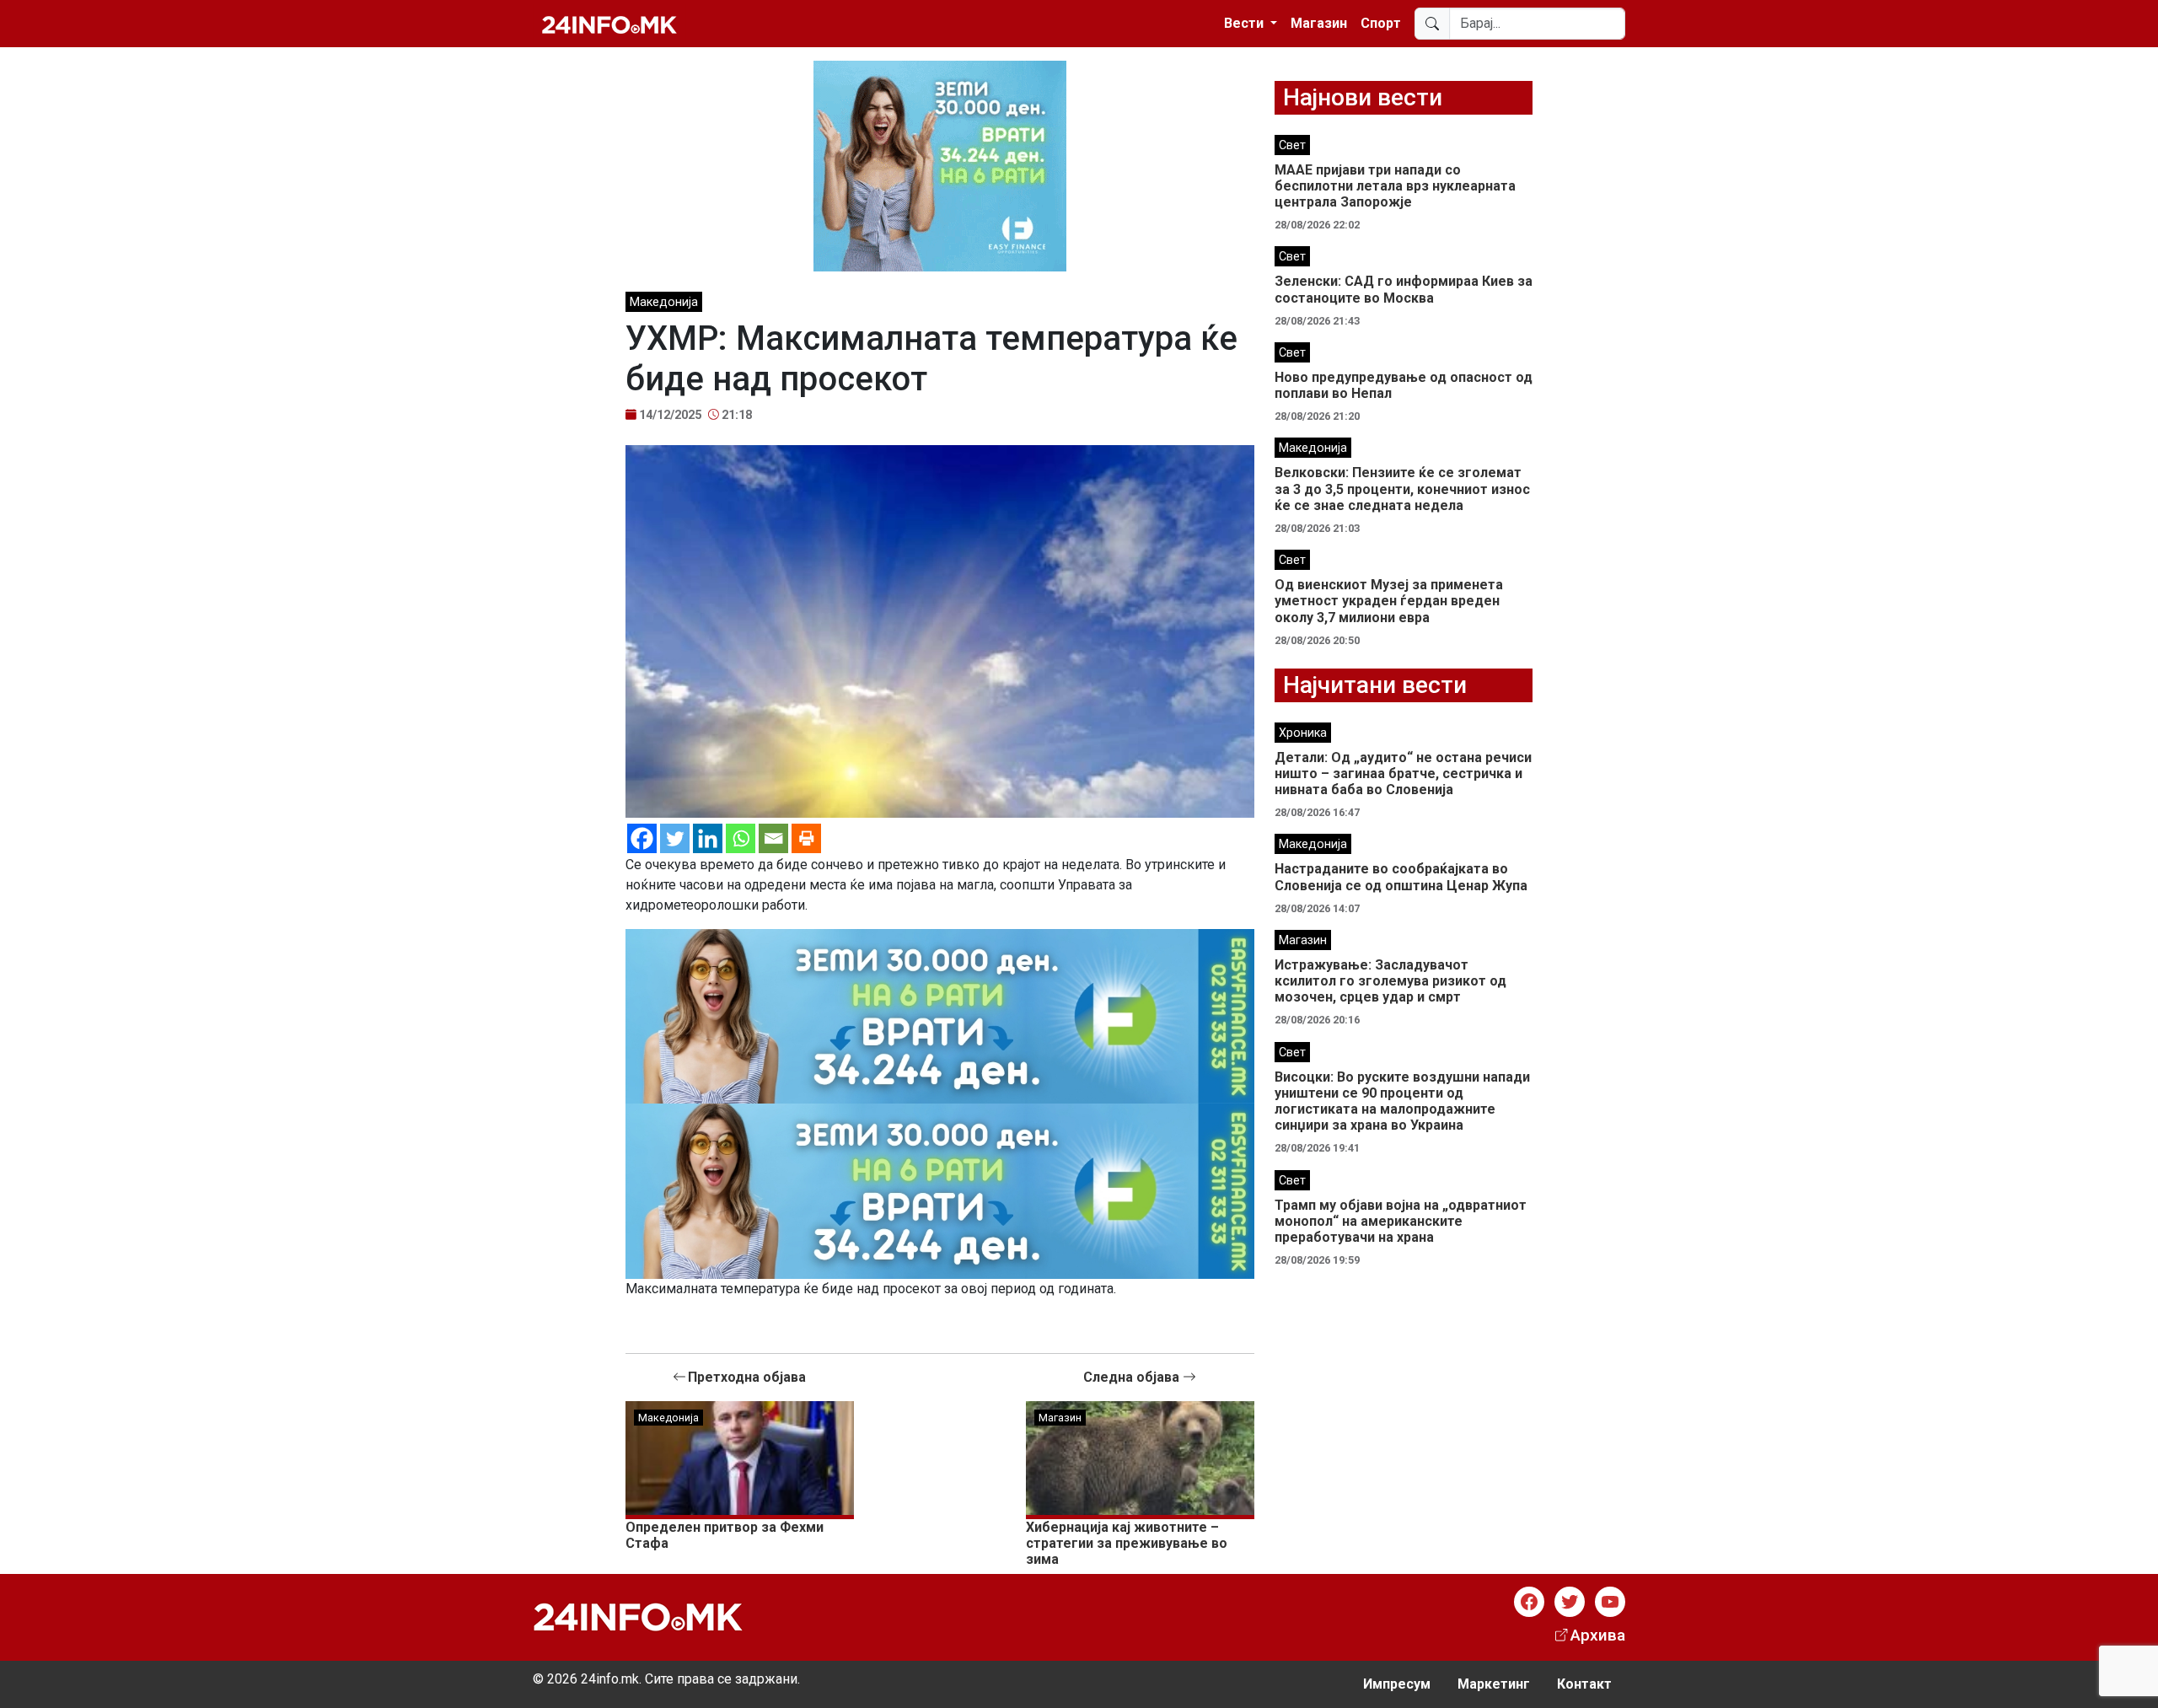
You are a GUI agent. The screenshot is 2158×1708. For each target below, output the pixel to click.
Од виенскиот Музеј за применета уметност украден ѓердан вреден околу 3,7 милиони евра (1389, 601)
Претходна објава (747, 1377)
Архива (1598, 1635)
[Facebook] (642, 838)
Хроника (1303, 733)
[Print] (806, 838)
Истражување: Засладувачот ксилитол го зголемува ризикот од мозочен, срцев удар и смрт (1390, 981)
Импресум (1397, 1684)
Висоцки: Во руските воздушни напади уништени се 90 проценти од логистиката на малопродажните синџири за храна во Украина (1402, 1101)
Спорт (1381, 23)
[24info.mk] (609, 24)
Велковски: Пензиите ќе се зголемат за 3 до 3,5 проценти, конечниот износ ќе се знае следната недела (1402, 489)
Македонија (664, 302)
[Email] (773, 838)
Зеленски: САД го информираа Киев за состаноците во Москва (1404, 289)
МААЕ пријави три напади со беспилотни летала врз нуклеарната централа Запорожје (1395, 186)
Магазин (1319, 23)
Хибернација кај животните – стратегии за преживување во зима (1127, 1543)
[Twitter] (675, 838)
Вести (1245, 23)
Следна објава (1133, 1377)
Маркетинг (1494, 1684)
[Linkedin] (708, 838)
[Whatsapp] (741, 838)
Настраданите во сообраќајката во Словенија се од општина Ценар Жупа (1401, 877)
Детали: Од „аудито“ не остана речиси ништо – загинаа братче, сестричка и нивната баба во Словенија (1403, 773)
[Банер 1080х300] (940, 1015)
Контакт (1584, 1684)
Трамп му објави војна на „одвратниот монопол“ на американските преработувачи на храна (1401, 1221)
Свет (1292, 145)
